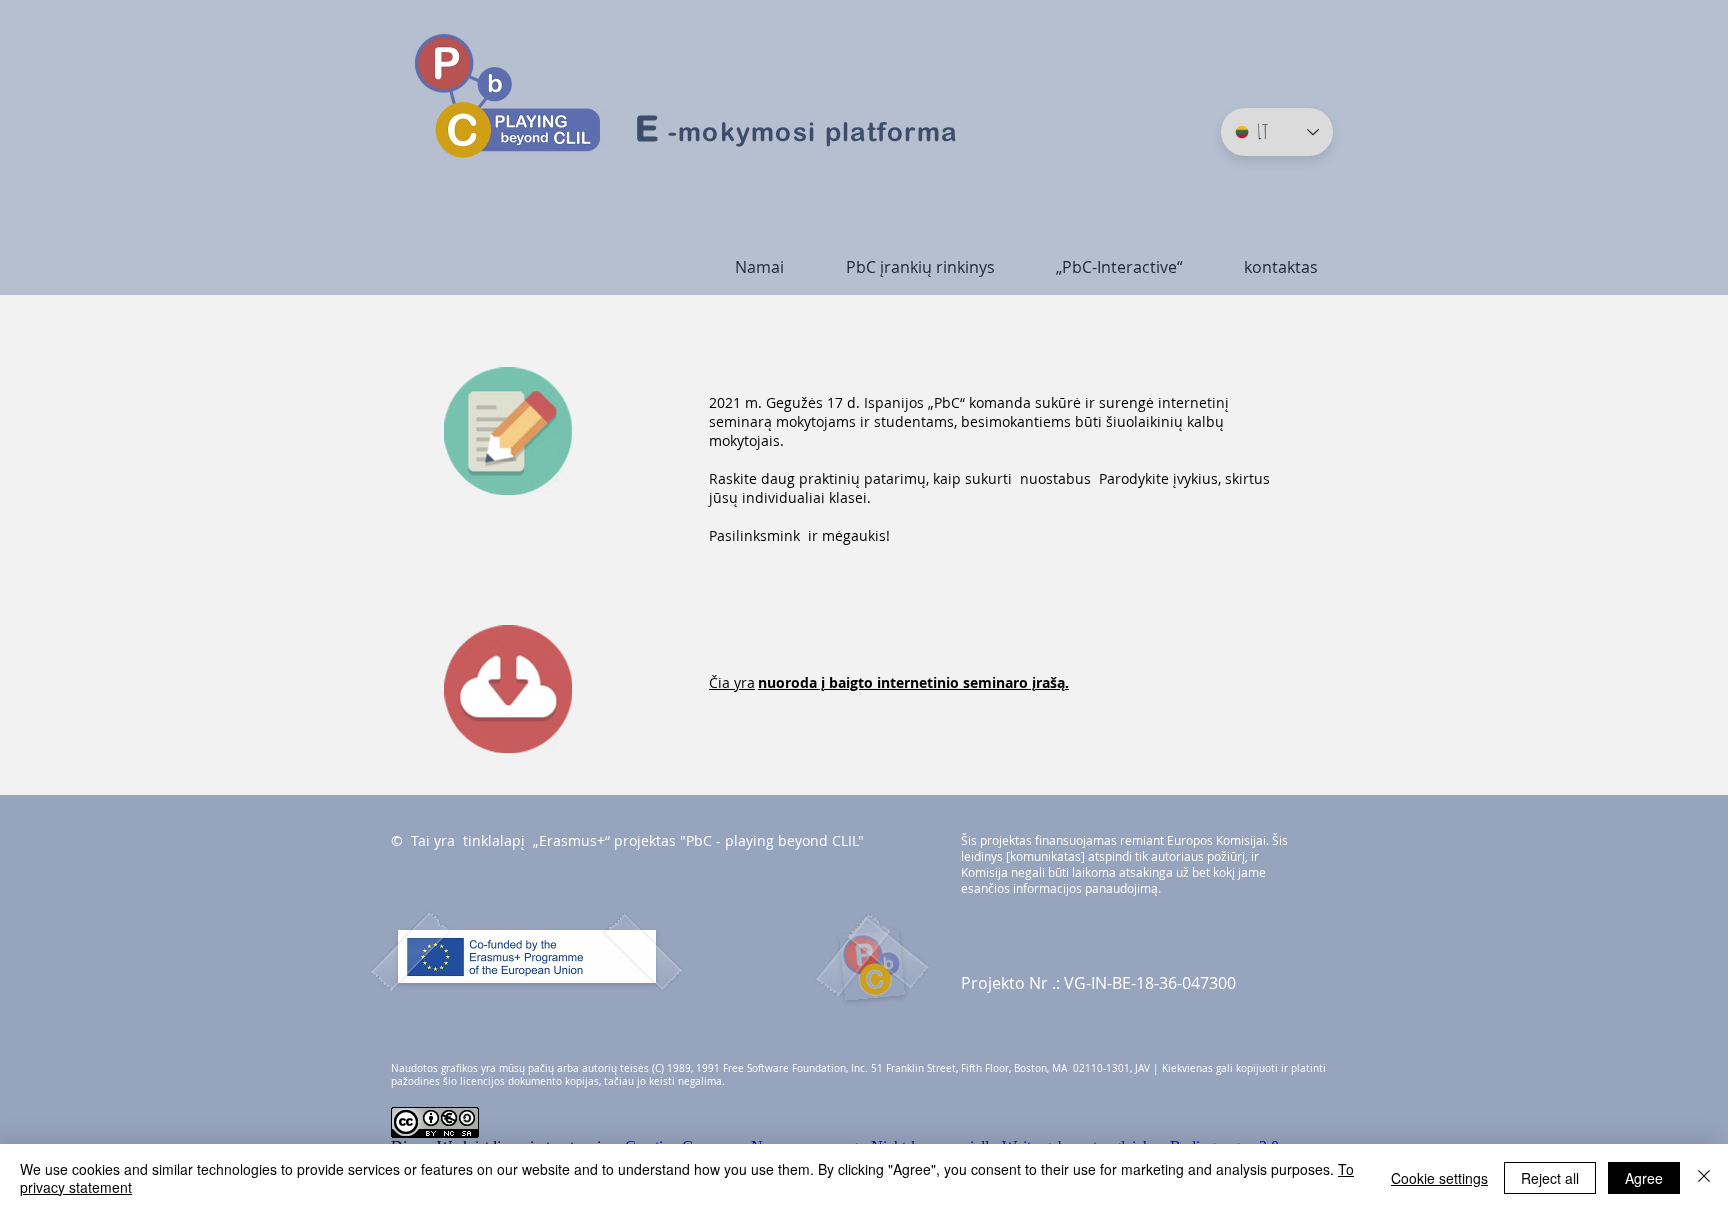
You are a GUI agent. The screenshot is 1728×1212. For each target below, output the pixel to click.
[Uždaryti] (1704, 1178)
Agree (1644, 1178)
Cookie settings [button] (1439, 1178)
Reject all (1550, 1178)
